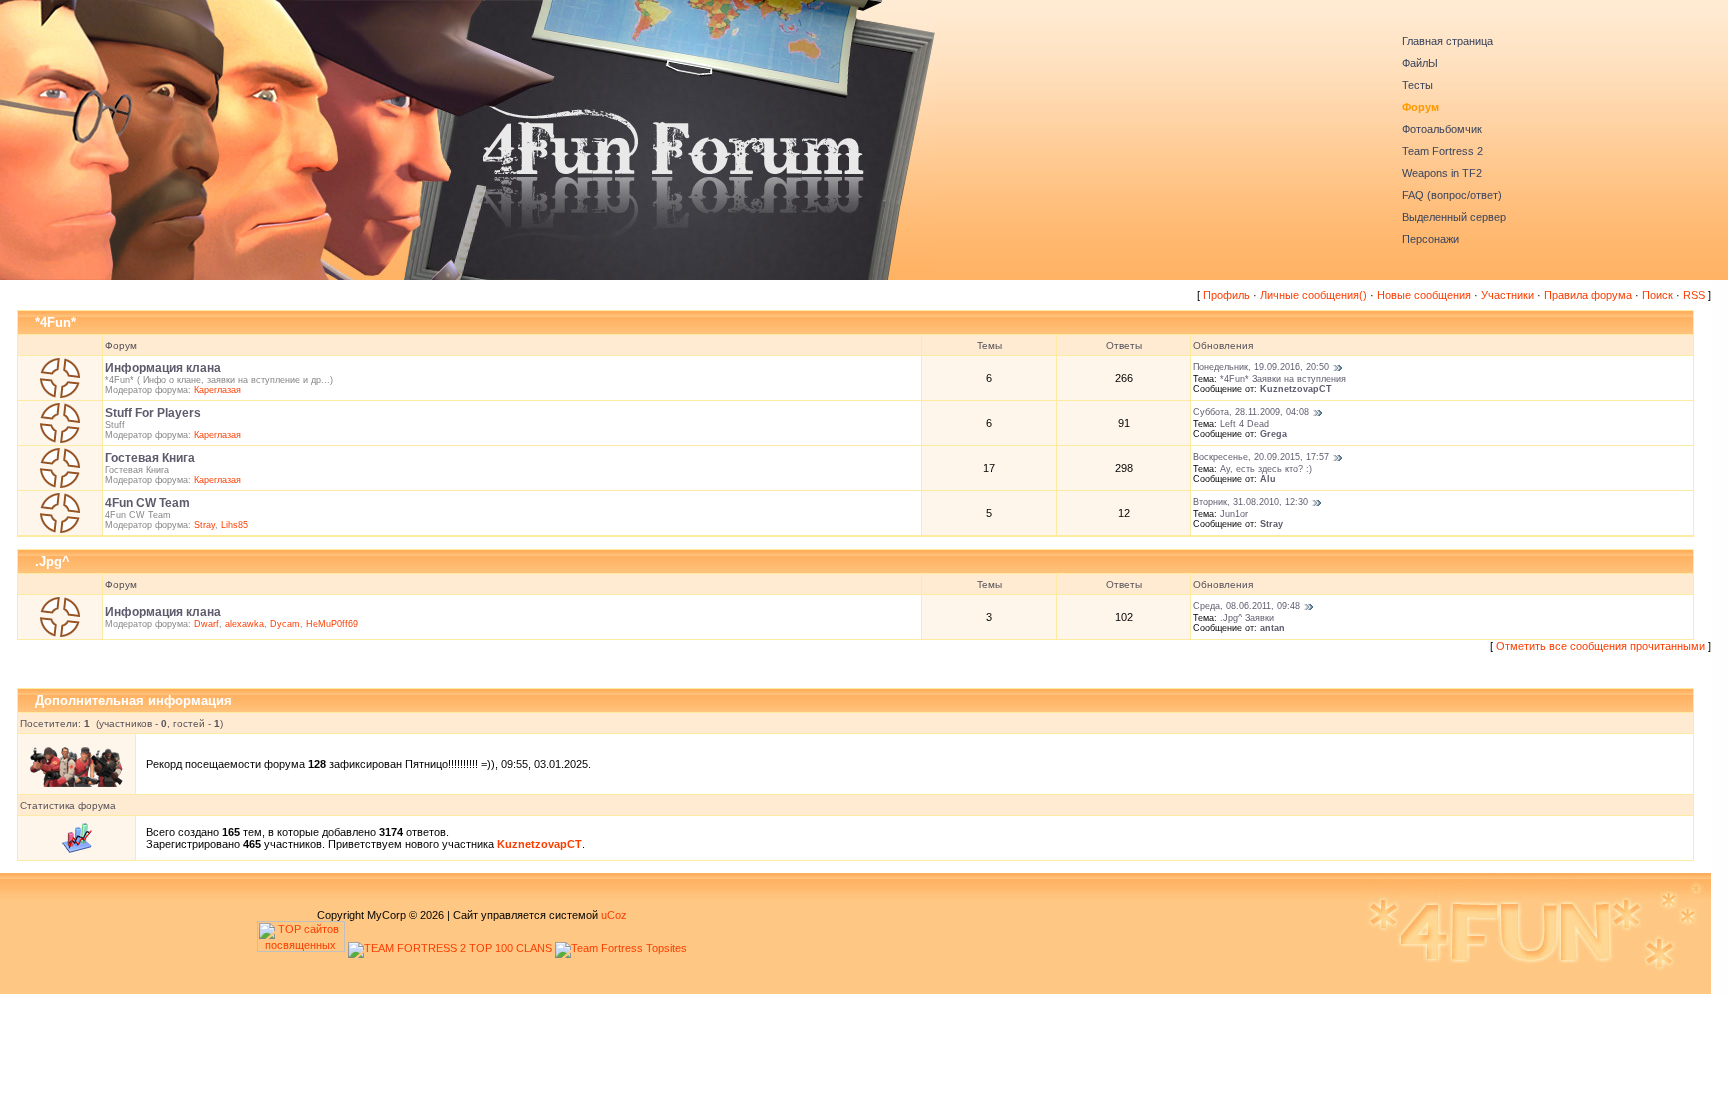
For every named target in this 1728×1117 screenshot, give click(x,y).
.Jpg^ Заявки (1247, 618)
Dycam (285, 624)
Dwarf (206, 624)
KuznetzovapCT (1296, 389)
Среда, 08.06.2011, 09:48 (1246, 606)
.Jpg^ (52, 561)
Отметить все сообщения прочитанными (1600, 646)
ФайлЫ (1420, 63)
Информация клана (163, 368)
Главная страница (1447, 41)
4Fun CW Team (147, 503)
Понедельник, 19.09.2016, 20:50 (1261, 367)
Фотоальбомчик (1442, 129)
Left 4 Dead (1244, 424)
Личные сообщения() (1313, 295)
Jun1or (1234, 514)
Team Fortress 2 (1442, 151)
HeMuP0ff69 (332, 624)
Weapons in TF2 (1442, 173)
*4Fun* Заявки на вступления (1283, 379)
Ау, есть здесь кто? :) (1266, 469)
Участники (1507, 295)
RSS (1694, 295)
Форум (1420, 107)
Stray (204, 525)
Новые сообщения (1424, 295)
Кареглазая (217, 390)
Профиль (1226, 295)
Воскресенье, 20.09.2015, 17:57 (1261, 457)
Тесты (1417, 85)
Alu (1268, 479)
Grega (1273, 434)
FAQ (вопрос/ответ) (1452, 195)
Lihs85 (234, 525)
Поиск (1657, 295)
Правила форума (1588, 295)
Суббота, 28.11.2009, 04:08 (1251, 412)
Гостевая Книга (150, 458)
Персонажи (1430, 239)
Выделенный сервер (1454, 217)
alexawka (244, 624)
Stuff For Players (153, 413)
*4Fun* (55, 322)
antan (1272, 628)
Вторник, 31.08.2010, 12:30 (1250, 502)
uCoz (614, 915)
